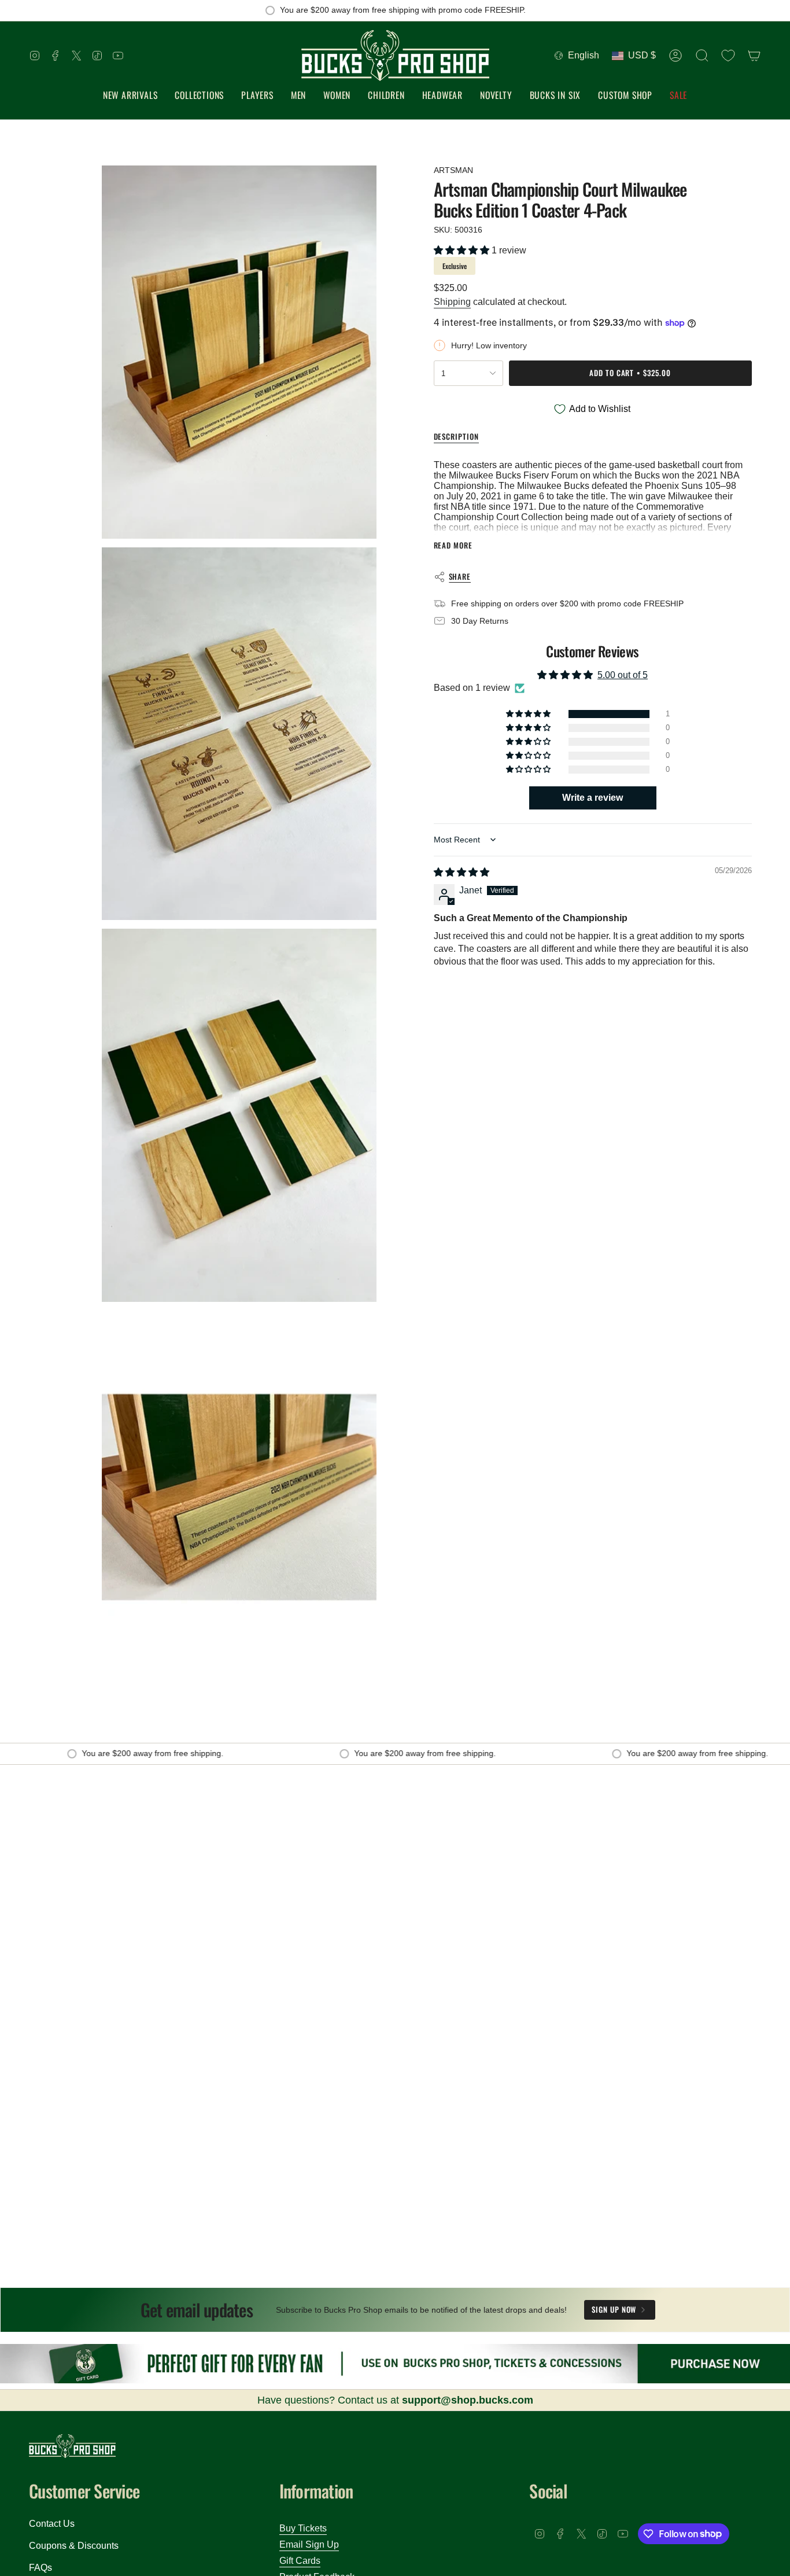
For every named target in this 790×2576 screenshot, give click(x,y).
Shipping (452, 302)
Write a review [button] (592, 798)
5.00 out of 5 (623, 675)
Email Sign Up (309, 2544)
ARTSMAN (453, 170)
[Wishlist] (728, 56)
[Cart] (754, 56)
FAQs (40, 2568)
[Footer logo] (72, 2446)
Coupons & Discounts (74, 2546)
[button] (199, 96)
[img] (462, 872)
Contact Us (52, 2524)
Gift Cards (300, 2561)
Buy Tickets (303, 2528)
